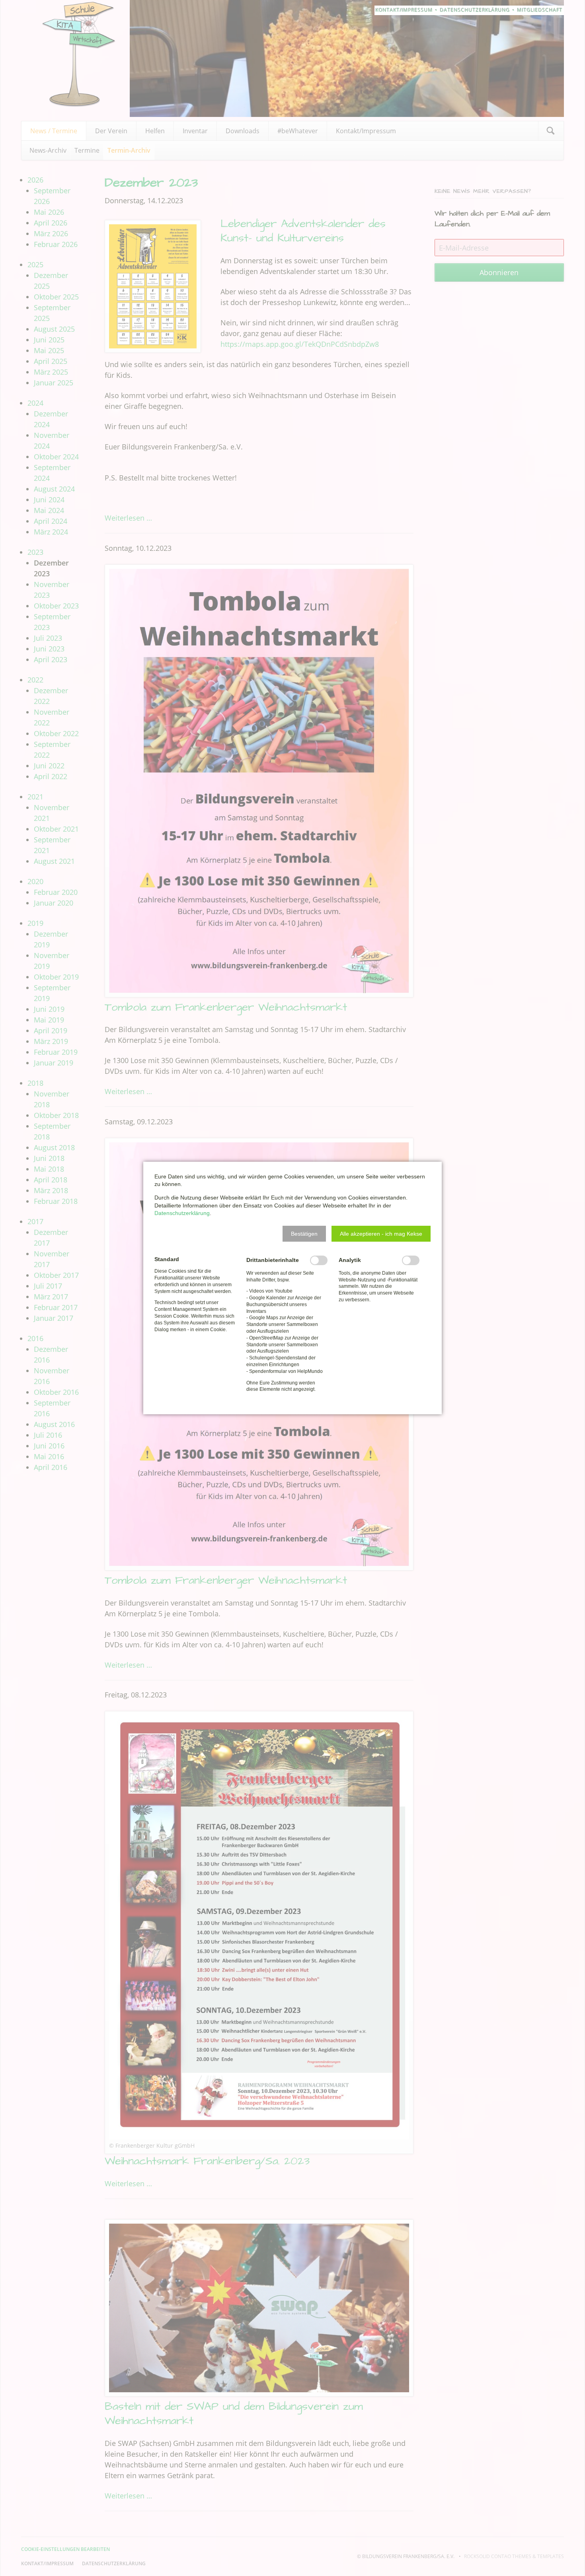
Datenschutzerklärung (182, 1213)
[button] (304, 1234)
